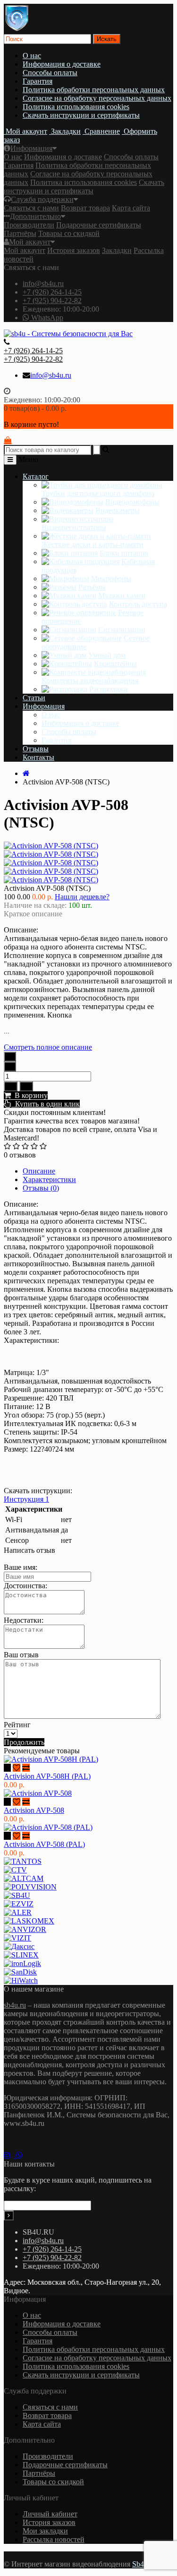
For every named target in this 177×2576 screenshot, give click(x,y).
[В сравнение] (26, 1086)
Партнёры (20, 233)
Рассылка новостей (54, 2539)
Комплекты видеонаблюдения (90, 681)
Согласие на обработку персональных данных (97, 98)
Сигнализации (122, 630)
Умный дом (107, 655)
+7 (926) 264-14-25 (52, 292)
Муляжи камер (122, 596)
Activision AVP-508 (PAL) (44, 1844)
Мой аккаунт (30, 242)
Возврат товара (85, 208)
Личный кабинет (50, 2514)
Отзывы (36, 749)
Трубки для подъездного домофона (98, 493)
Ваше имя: (21, 1567)
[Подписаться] (9, 2215)
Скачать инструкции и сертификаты (81, 115)
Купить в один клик (46, 1104)
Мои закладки (45, 2531)
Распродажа (108, 689)
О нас (32, 56)
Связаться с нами (31, 208)
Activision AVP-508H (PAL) (47, 1776)
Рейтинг (17, 1725)
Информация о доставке (62, 64)
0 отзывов (20, 1155)
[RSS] (10, 2155)
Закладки (117, 250)
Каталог (36, 476)
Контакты (38, 757)
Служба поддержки (42, 199)
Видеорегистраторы (74, 527)
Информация (31, 148)
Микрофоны (111, 579)
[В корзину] (7, 1768)
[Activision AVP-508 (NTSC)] (51, 854)
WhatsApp (46, 318)
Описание (39, 1171)
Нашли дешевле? (82, 897)
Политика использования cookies (76, 107)
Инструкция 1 (26, 1499)
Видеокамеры (118, 510)
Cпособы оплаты (50, 73)
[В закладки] (11, 1086)
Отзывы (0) (41, 1188)
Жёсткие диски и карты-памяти (93, 544)
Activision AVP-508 (34, 1810)
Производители (29, 225)
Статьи (34, 698)
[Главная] (26, 773)
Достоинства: (25, 1586)
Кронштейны (115, 664)
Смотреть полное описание (48, 1047)
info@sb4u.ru (43, 283)
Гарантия (38, 81)
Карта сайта (131, 208)
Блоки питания (124, 553)
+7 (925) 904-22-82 (52, 300)
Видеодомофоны (132, 502)
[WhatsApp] (21, 2155)
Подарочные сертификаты (99, 225)
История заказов (74, 250)
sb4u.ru (15, 2005)
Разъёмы (92, 587)
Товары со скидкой (69, 233)
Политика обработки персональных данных (94, 90)
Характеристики (49, 1179)
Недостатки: (24, 1620)
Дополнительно (35, 216)
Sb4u (140, 2564)
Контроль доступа (138, 604)
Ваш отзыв (21, 1655)
